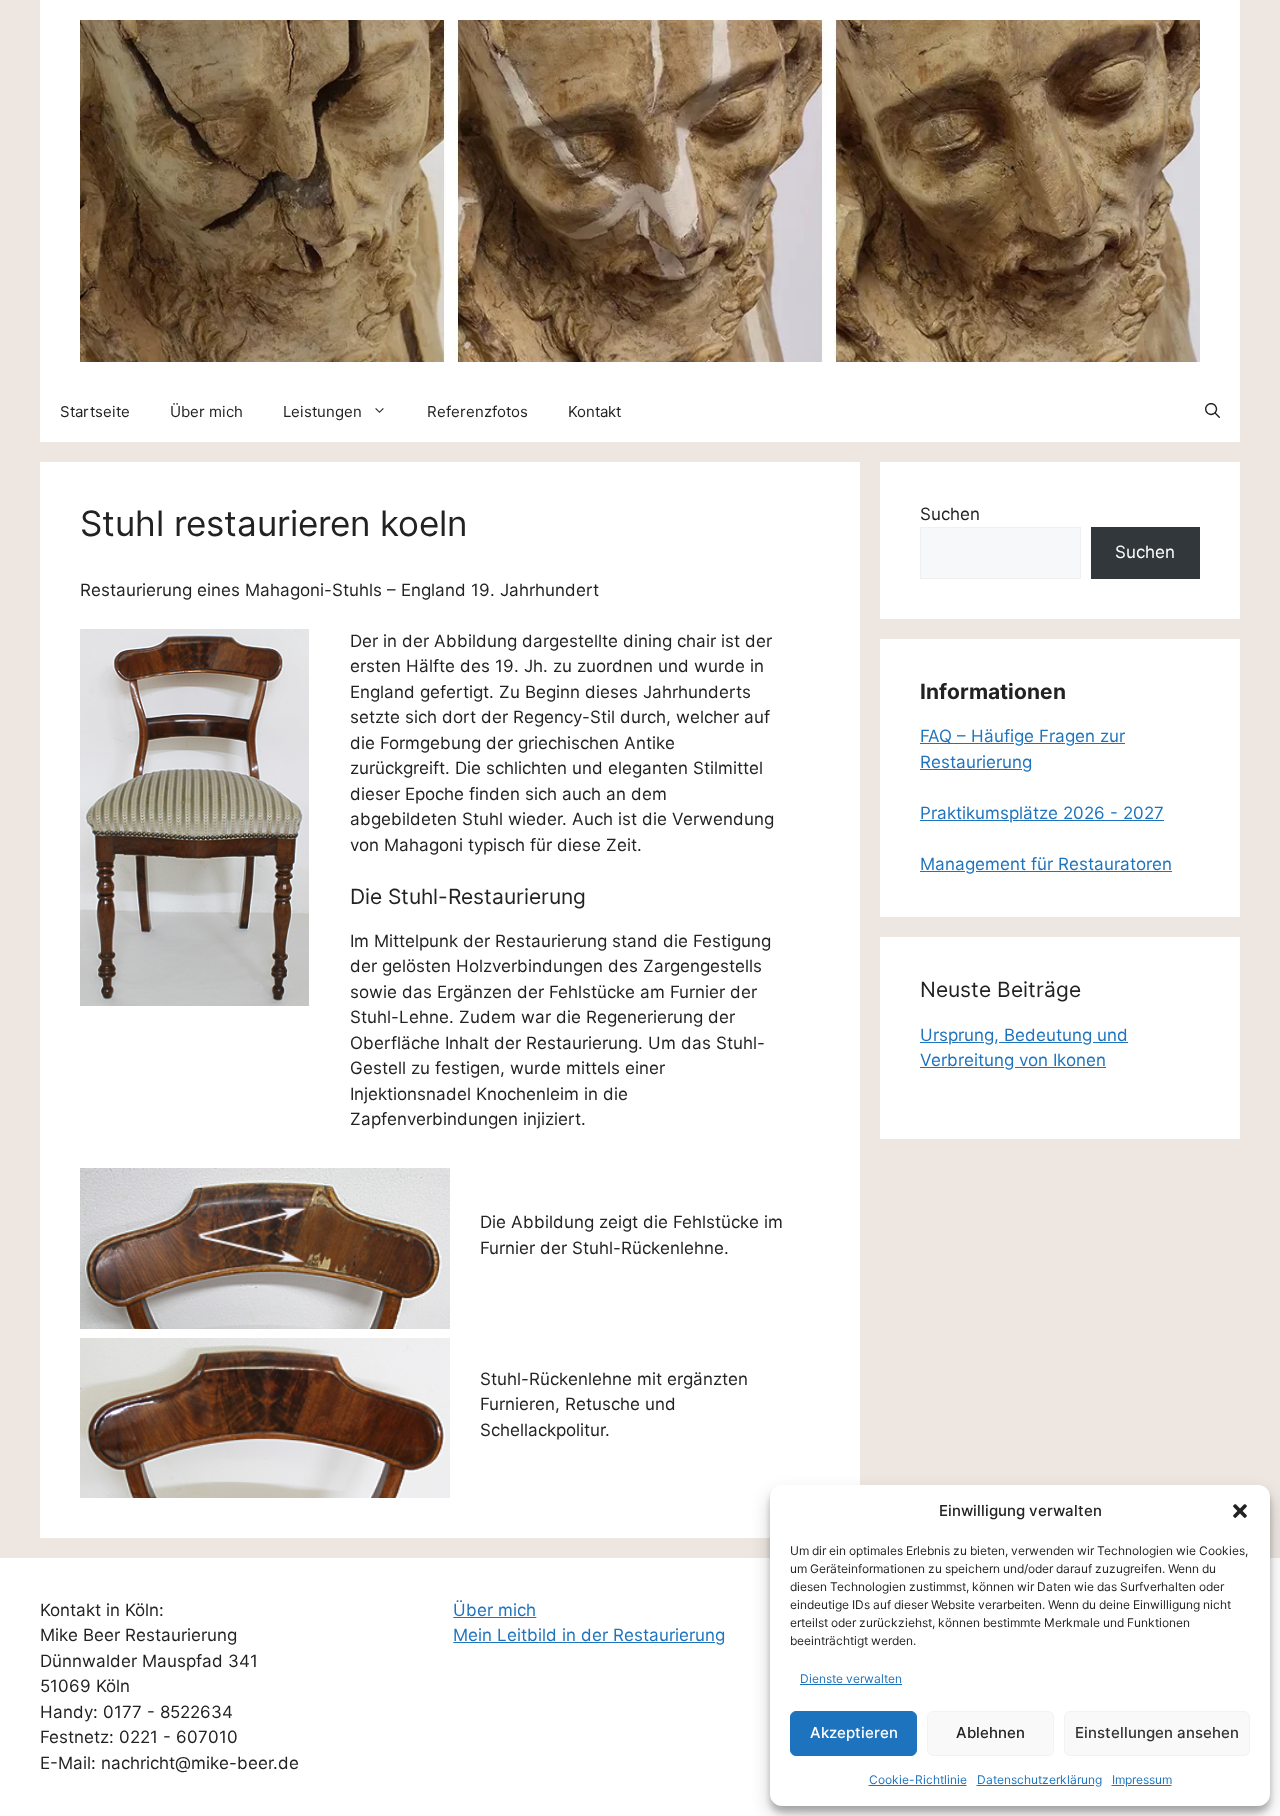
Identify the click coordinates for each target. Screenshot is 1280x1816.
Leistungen (322, 411)
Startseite (95, 411)
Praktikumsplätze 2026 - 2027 (1042, 813)
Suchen (950, 514)
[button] (1240, 1511)
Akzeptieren (854, 1732)
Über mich (206, 411)
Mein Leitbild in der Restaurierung (589, 1635)
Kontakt (594, 411)
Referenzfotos (477, 411)
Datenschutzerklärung (1039, 1779)
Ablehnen (990, 1732)
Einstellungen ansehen (1157, 1732)
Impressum (1142, 1779)
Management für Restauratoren (1046, 864)
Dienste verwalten (851, 1678)
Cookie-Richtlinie (918, 1779)
